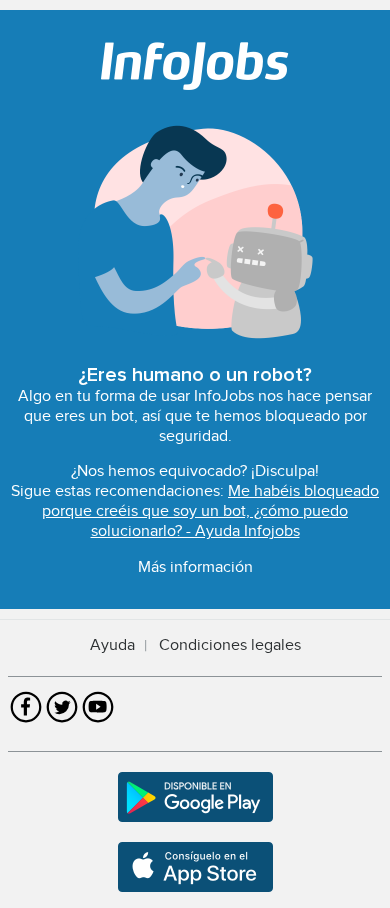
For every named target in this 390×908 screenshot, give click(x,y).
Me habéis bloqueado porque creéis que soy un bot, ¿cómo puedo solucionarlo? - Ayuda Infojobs (210, 511)
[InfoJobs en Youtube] (98, 720)
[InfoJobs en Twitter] (62, 720)
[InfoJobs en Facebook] (26, 720)
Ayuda (112, 645)
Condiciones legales (230, 645)
